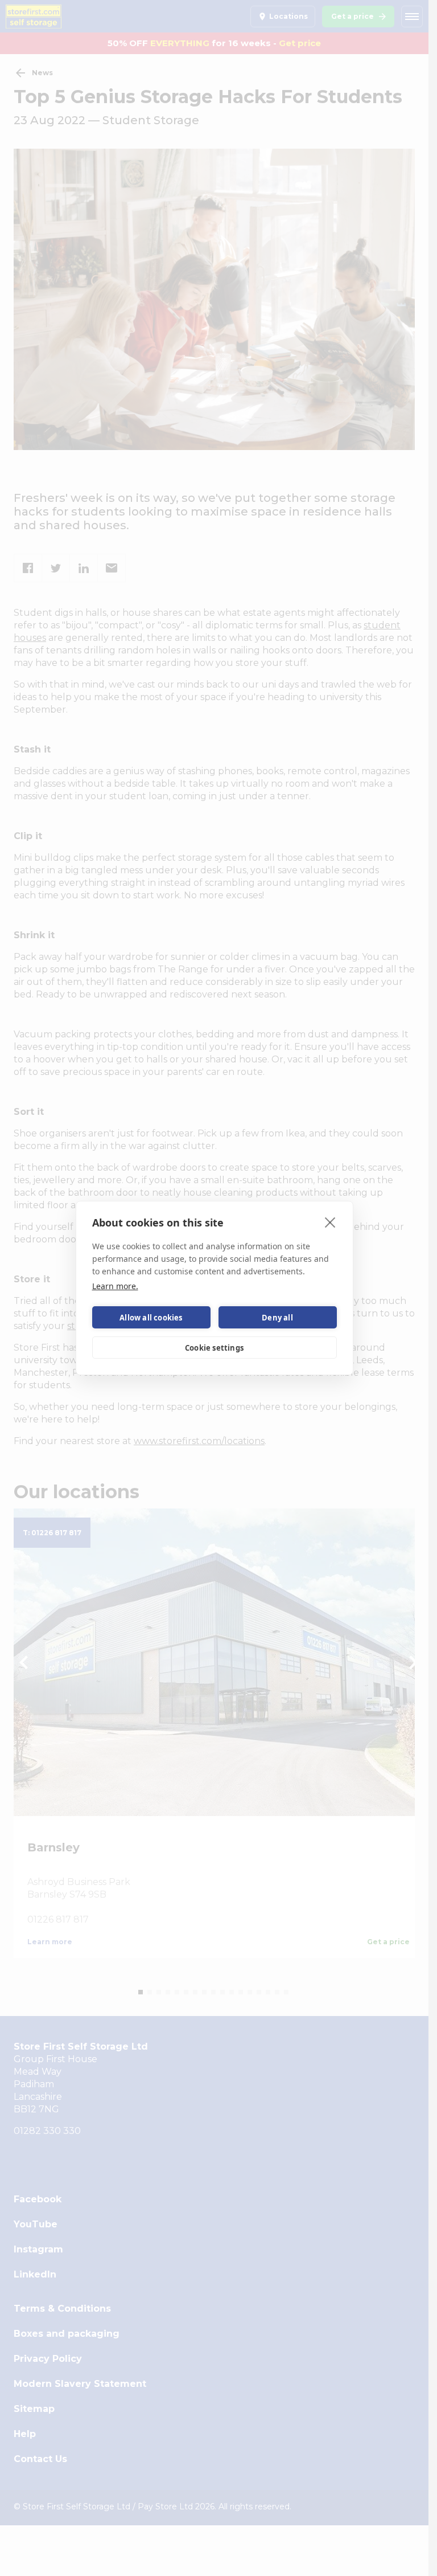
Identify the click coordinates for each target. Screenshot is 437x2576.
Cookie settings (214, 1348)
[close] (330, 1222)
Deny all (277, 1318)
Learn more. (115, 1286)
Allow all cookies (151, 1318)
